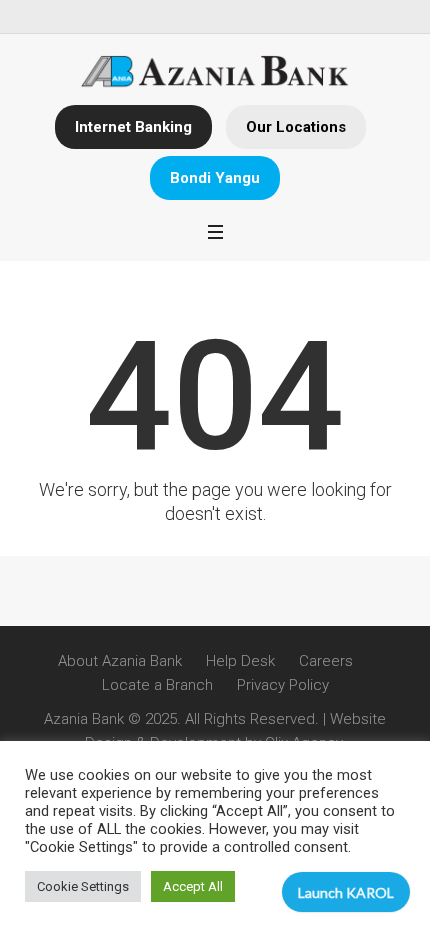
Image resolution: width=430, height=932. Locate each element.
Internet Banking (133, 127)
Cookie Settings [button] (83, 886)
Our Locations (296, 127)
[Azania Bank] (215, 72)
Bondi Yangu (215, 178)
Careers (326, 661)
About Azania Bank (120, 661)
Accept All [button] (193, 886)
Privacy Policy (283, 685)
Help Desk (240, 661)
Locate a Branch (157, 685)
